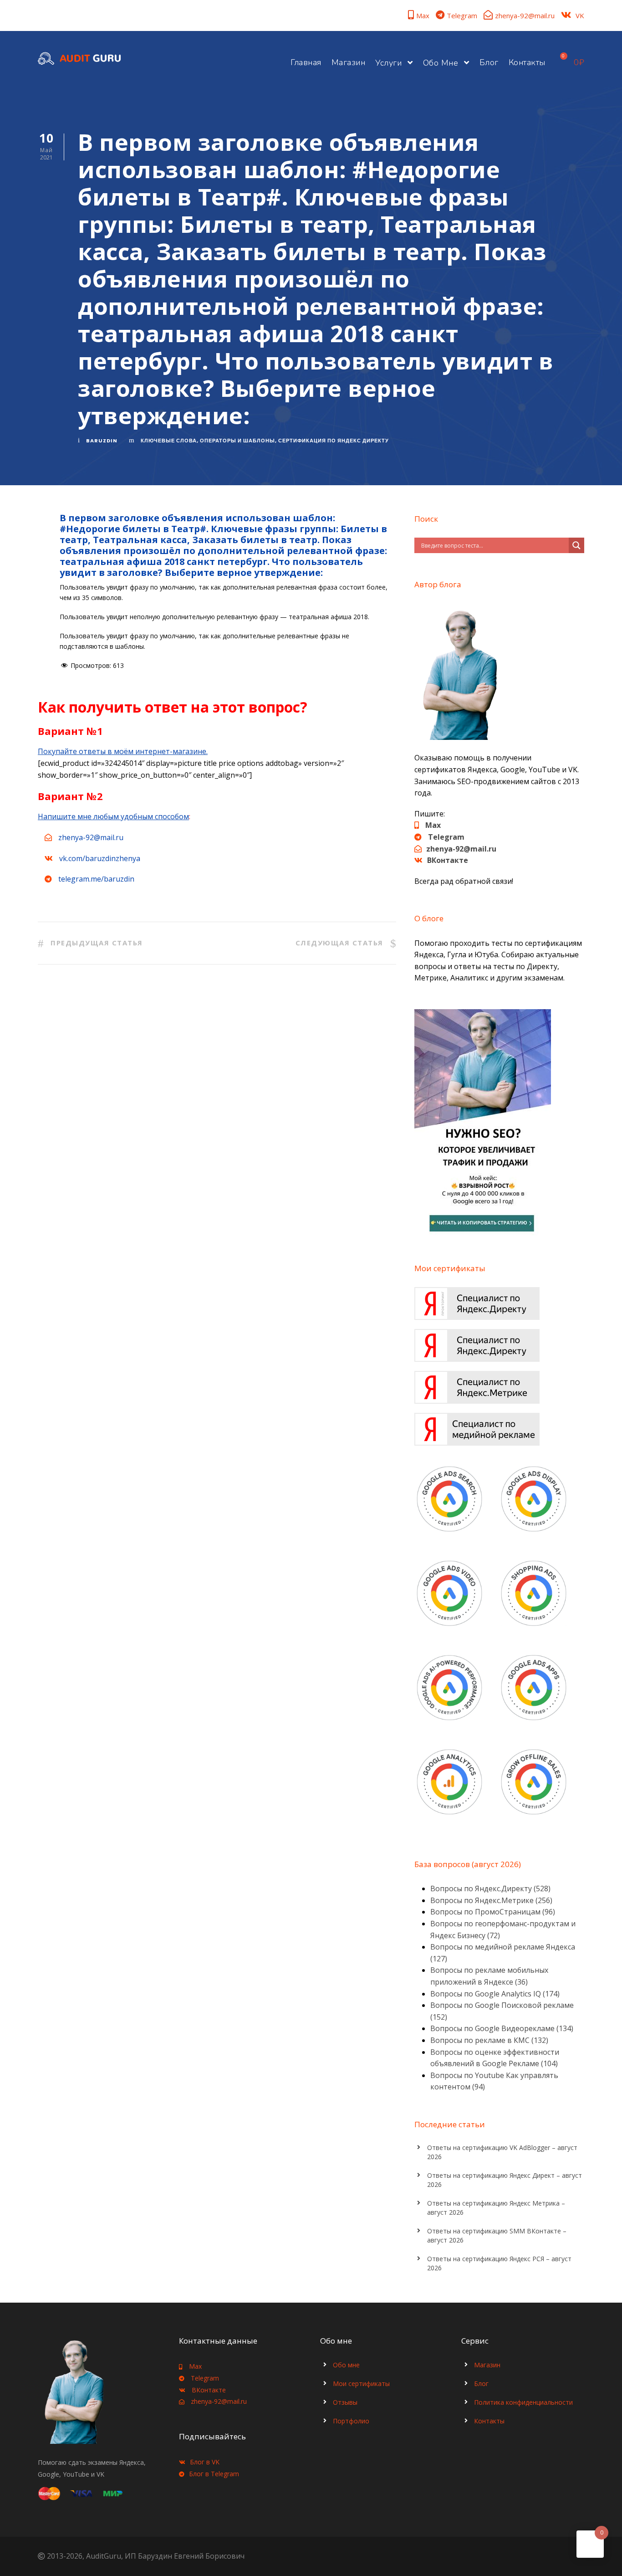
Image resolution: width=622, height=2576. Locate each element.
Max (423, 15)
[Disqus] (217, 1115)
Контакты (527, 62)
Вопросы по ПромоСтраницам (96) (493, 1912)
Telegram (462, 15)
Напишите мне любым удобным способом (113, 816)
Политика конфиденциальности (523, 2402)
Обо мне (441, 63)
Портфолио (351, 2421)
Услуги (388, 63)
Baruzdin (102, 441)
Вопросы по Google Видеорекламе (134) (502, 2028)
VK (580, 15)
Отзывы (345, 2402)
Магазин (349, 62)
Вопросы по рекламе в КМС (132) (489, 2040)
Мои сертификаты (361, 2384)
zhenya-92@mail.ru (525, 15)
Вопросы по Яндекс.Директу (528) (490, 1888)
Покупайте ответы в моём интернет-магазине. (123, 751)
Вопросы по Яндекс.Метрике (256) (491, 1900)
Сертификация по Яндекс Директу (334, 441)
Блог (489, 62)
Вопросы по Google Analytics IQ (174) (495, 1994)
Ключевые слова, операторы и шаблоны (208, 441)
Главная (306, 62)
